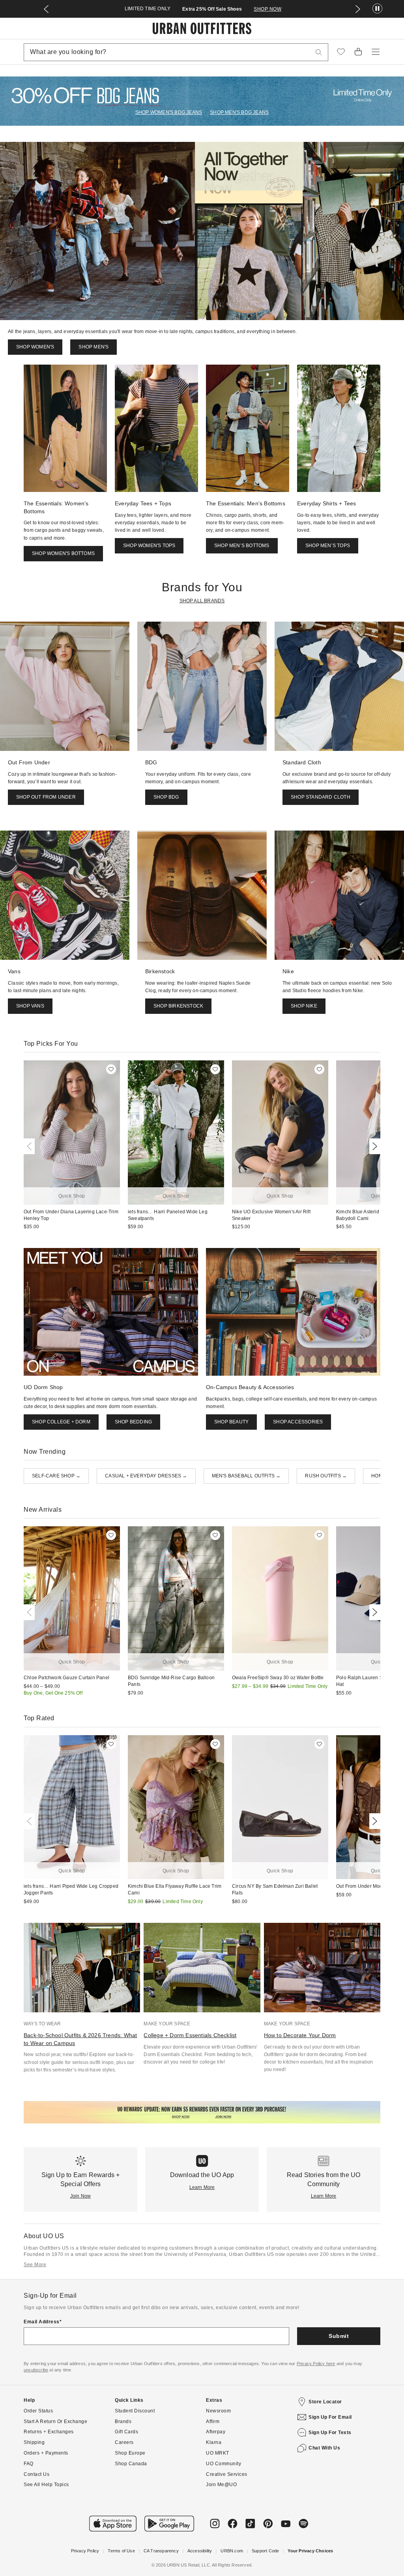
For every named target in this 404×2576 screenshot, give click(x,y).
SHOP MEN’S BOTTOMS (242, 546)
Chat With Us (324, 2448)
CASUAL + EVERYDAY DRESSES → (146, 1476)
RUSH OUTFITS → (326, 1476)
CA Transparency (161, 2551)
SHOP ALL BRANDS (202, 601)
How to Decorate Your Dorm (300, 2035)
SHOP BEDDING (133, 1422)
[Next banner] (358, 9)
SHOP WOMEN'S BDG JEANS (169, 112)
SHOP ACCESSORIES (298, 1422)
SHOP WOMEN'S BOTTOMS (63, 553)
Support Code (265, 2551)
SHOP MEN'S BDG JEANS (239, 112)
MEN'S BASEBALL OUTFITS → (246, 1476)
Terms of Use (121, 2551)
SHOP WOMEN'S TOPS (149, 546)
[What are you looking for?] (319, 52)
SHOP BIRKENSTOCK (178, 1006)
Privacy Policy (85, 2551)
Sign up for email (330, 2417)
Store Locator (325, 2402)
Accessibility (200, 2551)
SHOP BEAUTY (231, 1422)
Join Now (81, 2196)
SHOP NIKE (304, 1006)
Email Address (42, 2322)
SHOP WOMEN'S (35, 347)
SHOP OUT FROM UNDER (46, 797)
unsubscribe (36, 2370)
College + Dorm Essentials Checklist (190, 2035)
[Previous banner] (46, 9)
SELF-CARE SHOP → (56, 1476)
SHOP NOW (291, 9)
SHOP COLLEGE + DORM (61, 1422)
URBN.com (232, 2551)
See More (35, 2265)
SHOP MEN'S (94, 347)
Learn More (202, 2187)
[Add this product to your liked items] (111, 1069)
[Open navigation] (376, 52)
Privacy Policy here (316, 2364)
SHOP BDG (166, 797)
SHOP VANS (30, 1006)
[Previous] (31, 1146)
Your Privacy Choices (310, 2551)
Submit (339, 2336)
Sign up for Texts (330, 2433)
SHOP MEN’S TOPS (328, 546)
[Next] (373, 1146)
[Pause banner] (377, 9)
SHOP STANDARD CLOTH (321, 797)
